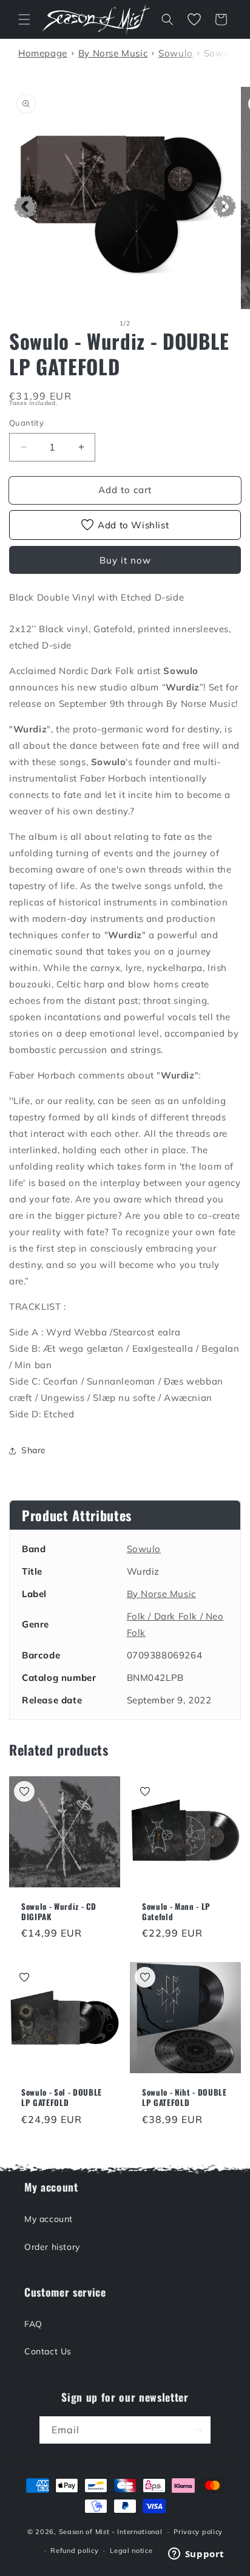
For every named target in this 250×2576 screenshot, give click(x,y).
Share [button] (34, 1450)
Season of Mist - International (111, 2532)
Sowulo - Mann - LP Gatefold (176, 1912)
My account (49, 2219)
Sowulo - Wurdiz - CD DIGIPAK (59, 1912)
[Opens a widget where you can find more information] (196, 2555)
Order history (52, 2247)
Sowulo (144, 1549)
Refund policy (74, 2550)
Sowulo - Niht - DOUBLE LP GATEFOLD (184, 2097)
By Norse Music (161, 1594)
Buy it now (125, 560)
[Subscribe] (197, 2430)
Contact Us (48, 2351)
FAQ (33, 2324)
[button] (24, 19)
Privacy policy (198, 2532)
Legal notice (131, 2550)
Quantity (26, 423)
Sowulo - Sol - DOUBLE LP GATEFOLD (62, 2097)
